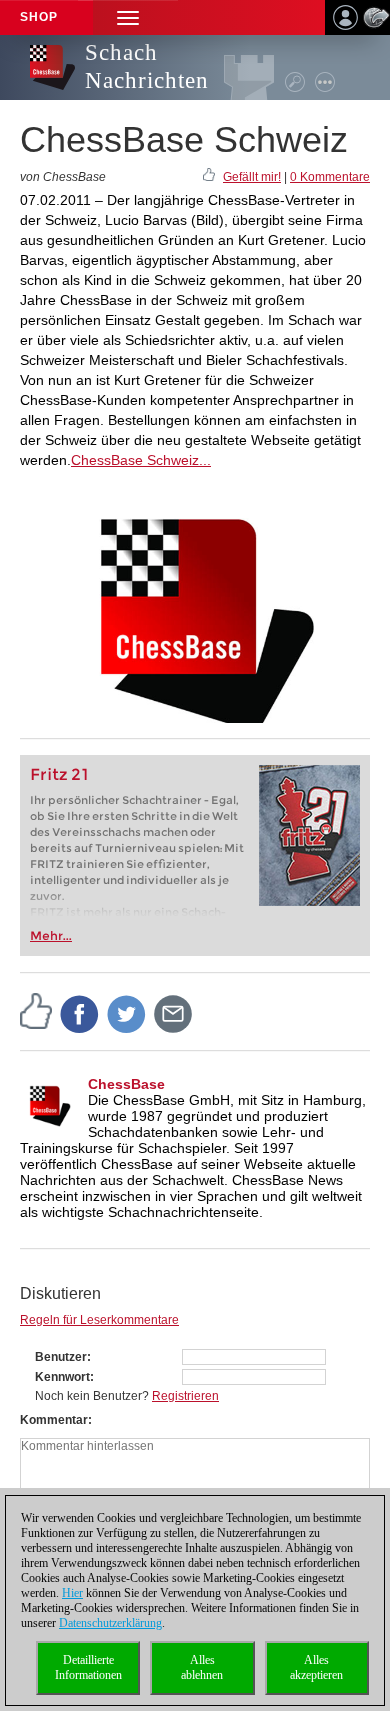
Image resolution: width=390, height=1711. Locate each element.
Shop (39, 17)
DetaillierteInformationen (88, 1667)
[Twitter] (127, 1013)
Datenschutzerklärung (110, 1623)
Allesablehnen (202, 1667)
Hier (72, 1593)
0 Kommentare (330, 177)
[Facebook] (80, 1013)
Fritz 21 (59, 774)
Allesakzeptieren (316, 1667)
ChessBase (126, 1084)
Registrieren (185, 1396)
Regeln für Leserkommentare (99, 1320)
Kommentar (54, 1420)
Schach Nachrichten (147, 66)
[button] (128, 17)
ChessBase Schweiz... (141, 460)
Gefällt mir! (252, 177)
